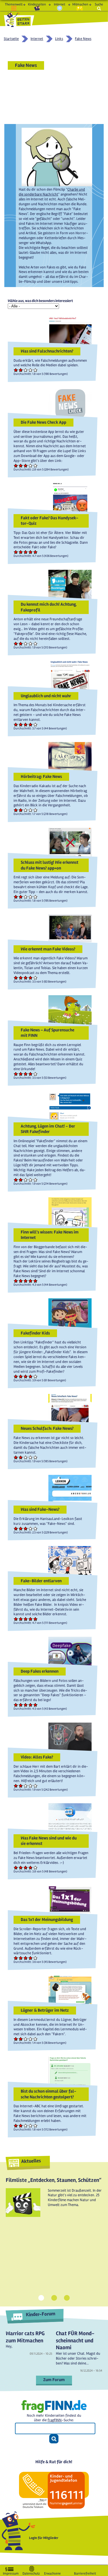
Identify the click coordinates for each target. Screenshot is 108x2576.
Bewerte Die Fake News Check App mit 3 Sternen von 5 (26, 465)
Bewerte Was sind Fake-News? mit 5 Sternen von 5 (36, 1528)
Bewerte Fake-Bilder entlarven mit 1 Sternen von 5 (16, 1619)
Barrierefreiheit (85, 2572)
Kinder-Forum (40, 2314)
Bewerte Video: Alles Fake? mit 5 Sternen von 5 (36, 1786)
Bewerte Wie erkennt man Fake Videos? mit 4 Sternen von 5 (31, 978)
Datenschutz (31, 2572)
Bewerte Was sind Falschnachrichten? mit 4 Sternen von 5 (31, 370)
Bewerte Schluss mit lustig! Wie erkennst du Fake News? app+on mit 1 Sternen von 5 (16, 897)
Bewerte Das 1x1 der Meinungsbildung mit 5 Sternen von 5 (36, 1958)
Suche (99, 4)
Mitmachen (80, 4)
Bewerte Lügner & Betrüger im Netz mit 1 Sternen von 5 (16, 2039)
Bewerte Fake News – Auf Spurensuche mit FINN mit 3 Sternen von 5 (26, 1074)
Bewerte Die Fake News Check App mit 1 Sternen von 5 (16, 465)
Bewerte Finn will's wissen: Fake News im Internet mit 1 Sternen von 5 (16, 1281)
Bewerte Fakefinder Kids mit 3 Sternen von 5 (26, 1376)
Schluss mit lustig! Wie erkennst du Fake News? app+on (50, 865)
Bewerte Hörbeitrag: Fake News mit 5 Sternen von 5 (36, 810)
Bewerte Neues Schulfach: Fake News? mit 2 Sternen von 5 (21, 1457)
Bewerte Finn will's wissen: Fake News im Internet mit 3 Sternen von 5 (26, 1281)
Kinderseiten (37, 4)
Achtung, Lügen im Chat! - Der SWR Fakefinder (48, 1129)
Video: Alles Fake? (37, 1757)
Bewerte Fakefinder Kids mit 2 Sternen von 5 (21, 1376)
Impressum (11, 2572)
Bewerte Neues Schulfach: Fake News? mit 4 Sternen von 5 (31, 1457)
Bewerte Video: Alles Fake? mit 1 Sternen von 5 (16, 1786)
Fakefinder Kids (35, 1333)
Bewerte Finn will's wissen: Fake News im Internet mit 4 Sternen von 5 (31, 1281)
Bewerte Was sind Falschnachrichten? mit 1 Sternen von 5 (16, 370)
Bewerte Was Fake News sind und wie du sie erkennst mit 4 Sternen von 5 (31, 1867)
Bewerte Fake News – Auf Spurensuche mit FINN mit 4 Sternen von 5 (31, 1074)
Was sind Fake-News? (40, 1509)
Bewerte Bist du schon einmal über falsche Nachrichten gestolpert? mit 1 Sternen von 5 (16, 2125)
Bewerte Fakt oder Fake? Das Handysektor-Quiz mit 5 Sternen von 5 (36, 552)
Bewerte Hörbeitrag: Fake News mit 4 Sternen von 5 (31, 810)
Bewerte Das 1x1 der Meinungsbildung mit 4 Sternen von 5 (31, 1958)
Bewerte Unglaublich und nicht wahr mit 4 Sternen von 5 (31, 724)
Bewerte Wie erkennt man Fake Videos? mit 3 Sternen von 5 (26, 978)
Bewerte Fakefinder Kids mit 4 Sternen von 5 (31, 1376)
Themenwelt (14, 4)
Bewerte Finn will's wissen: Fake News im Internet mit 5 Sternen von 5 (36, 1281)
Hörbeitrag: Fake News (41, 776)
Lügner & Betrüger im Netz (45, 2010)
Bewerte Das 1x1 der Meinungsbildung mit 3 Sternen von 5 (26, 1958)
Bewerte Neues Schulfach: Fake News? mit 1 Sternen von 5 (16, 1457)
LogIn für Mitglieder (44, 2538)
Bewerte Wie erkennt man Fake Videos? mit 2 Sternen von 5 (21, 978)
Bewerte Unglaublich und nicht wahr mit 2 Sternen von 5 (21, 724)
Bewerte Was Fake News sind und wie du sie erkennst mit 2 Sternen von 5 (21, 1867)
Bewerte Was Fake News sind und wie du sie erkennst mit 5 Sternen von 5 (36, 1867)
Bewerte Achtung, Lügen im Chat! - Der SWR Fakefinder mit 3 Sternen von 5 (26, 1180)
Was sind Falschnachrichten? (47, 351)
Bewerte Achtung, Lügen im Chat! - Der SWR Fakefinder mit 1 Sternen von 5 (16, 1180)
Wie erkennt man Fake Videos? (48, 949)
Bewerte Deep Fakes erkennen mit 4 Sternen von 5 (31, 1705)
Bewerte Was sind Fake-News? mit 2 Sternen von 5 (21, 1528)
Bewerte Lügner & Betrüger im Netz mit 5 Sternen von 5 (36, 2039)
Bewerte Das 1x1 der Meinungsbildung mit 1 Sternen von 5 (16, 1958)
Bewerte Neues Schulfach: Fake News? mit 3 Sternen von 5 (26, 1457)
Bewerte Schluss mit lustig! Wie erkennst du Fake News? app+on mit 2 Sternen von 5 (21, 897)
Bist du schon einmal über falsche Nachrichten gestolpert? (49, 2094)
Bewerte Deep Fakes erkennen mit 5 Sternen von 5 (36, 1705)
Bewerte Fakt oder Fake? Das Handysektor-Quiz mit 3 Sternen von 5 (26, 552)
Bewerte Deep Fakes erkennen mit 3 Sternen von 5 (26, 1705)
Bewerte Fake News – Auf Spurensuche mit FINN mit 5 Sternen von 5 (36, 1074)
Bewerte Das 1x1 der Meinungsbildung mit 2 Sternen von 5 (21, 1958)
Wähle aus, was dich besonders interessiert (40, 301)
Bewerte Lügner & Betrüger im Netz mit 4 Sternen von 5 (31, 2039)
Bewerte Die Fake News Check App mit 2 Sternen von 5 (21, 465)
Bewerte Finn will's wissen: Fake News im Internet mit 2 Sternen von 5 (21, 1281)
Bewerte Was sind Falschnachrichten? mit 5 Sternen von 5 (36, 370)
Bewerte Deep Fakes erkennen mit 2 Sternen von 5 (21, 1705)
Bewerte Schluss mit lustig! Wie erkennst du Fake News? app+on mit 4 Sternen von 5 (31, 897)
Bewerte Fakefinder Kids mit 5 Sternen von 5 (36, 1376)
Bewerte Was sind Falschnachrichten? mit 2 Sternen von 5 (21, 370)
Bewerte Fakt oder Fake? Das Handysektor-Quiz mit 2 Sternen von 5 (21, 552)
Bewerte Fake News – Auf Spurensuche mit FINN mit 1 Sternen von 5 (16, 1074)
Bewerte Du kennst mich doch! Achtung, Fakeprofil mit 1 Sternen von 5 (16, 643)
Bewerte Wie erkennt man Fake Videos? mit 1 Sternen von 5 (16, 978)
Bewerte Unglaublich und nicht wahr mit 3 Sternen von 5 (26, 724)
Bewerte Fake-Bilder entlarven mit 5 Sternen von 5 (36, 1619)
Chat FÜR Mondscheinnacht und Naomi (75, 2340)
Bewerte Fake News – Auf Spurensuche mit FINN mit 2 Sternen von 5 (21, 1074)
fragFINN (55, 2420)
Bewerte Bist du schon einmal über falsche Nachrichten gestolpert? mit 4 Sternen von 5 (31, 2125)
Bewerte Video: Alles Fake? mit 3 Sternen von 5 (26, 1786)
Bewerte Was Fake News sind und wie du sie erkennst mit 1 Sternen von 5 (16, 1867)
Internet (59, 4)
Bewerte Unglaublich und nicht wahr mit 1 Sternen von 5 (16, 724)
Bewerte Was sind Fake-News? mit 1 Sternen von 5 (16, 1528)
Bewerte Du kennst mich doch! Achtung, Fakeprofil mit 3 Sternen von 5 (26, 643)
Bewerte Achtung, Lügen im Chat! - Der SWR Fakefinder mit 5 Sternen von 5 (36, 1180)
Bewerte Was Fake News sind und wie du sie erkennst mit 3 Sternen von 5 (26, 1867)
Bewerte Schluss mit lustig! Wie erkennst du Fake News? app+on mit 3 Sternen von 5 (26, 897)
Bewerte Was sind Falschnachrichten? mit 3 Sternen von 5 (26, 370)
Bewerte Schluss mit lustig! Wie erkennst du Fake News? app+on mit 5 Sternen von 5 (36, 897)
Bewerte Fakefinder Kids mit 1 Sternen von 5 (16, 1376)
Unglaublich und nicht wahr (46, 696)
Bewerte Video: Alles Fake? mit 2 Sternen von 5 (21, 1786)
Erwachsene (52, 2572)
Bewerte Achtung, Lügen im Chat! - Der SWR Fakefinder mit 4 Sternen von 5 (31, 1180)
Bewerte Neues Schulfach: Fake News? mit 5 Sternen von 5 (36, 1457)
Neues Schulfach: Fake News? (47, 1428)
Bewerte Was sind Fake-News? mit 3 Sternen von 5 (26, 1528)
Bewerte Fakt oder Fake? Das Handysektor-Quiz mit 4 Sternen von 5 (31, 552)
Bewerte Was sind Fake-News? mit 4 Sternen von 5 (31, 1528)
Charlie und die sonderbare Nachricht (52, 192)
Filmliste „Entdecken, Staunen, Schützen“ (54, 2180)
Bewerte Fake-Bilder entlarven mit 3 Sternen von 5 (26, 1619)
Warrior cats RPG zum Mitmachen (25, 2337)
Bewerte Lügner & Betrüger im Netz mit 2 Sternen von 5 (21, 2039)
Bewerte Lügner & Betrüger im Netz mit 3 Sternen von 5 (26, 2039)
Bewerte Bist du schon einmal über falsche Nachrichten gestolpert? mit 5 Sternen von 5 (36, 2125)
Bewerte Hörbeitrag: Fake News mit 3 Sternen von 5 (26, 810)
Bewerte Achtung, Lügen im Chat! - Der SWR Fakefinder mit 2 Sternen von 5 (21, 1180)
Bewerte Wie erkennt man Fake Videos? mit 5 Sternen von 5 (36, 978)
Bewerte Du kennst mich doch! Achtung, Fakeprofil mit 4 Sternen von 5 (31, 643)
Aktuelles (31, 2161)
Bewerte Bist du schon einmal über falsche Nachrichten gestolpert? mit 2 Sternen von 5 (21, 2125)
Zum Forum (54, 2380)
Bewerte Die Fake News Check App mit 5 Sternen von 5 (36, 465)
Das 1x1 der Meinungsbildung (47, 1920)
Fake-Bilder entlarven (41, 1581)
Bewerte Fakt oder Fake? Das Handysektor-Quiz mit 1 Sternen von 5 (16, 552)
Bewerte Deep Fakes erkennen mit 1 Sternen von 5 (16, 1705)
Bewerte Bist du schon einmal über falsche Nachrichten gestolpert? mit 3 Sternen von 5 (26, 2125)
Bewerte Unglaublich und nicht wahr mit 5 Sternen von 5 (36, 724)
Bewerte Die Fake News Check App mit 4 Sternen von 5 (31, 465)
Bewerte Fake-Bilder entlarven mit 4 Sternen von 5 (31, 1619)
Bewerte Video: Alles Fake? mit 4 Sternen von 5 (31, 1786)
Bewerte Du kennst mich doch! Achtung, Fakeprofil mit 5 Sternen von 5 (36, 643)
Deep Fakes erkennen (40, 1671)
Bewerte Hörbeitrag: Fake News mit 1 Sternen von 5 (16, 810)
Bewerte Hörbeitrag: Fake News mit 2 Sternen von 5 (21, 810)
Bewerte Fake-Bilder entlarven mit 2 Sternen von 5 (21, 1619)
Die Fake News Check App (43, 422)
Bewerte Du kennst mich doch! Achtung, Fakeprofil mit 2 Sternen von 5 (21, 643)
